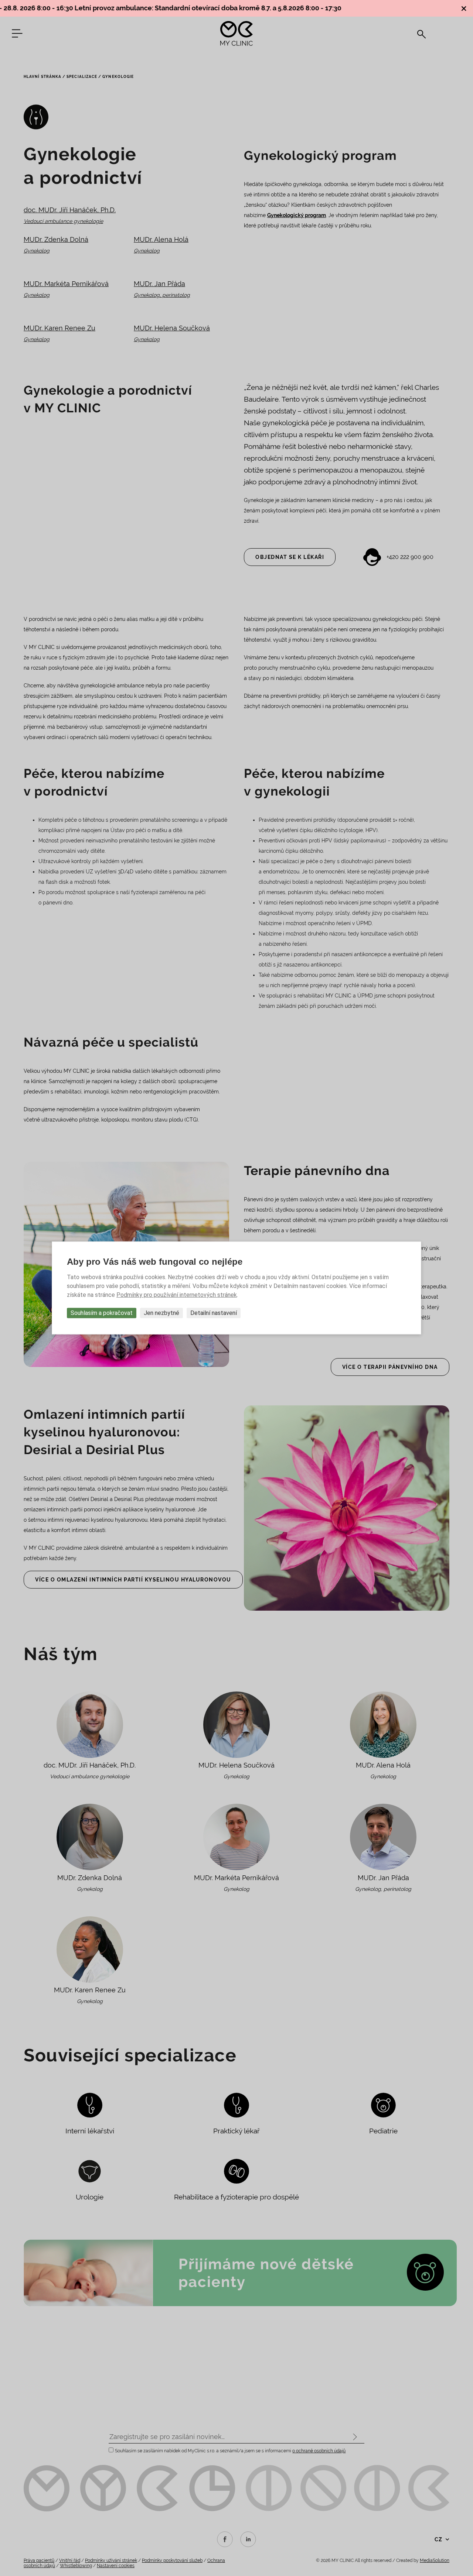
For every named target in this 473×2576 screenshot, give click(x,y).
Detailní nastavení (214, 1313)
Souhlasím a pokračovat (102, 1313)
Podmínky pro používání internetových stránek (177, 1295)
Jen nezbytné (161, 1313)
